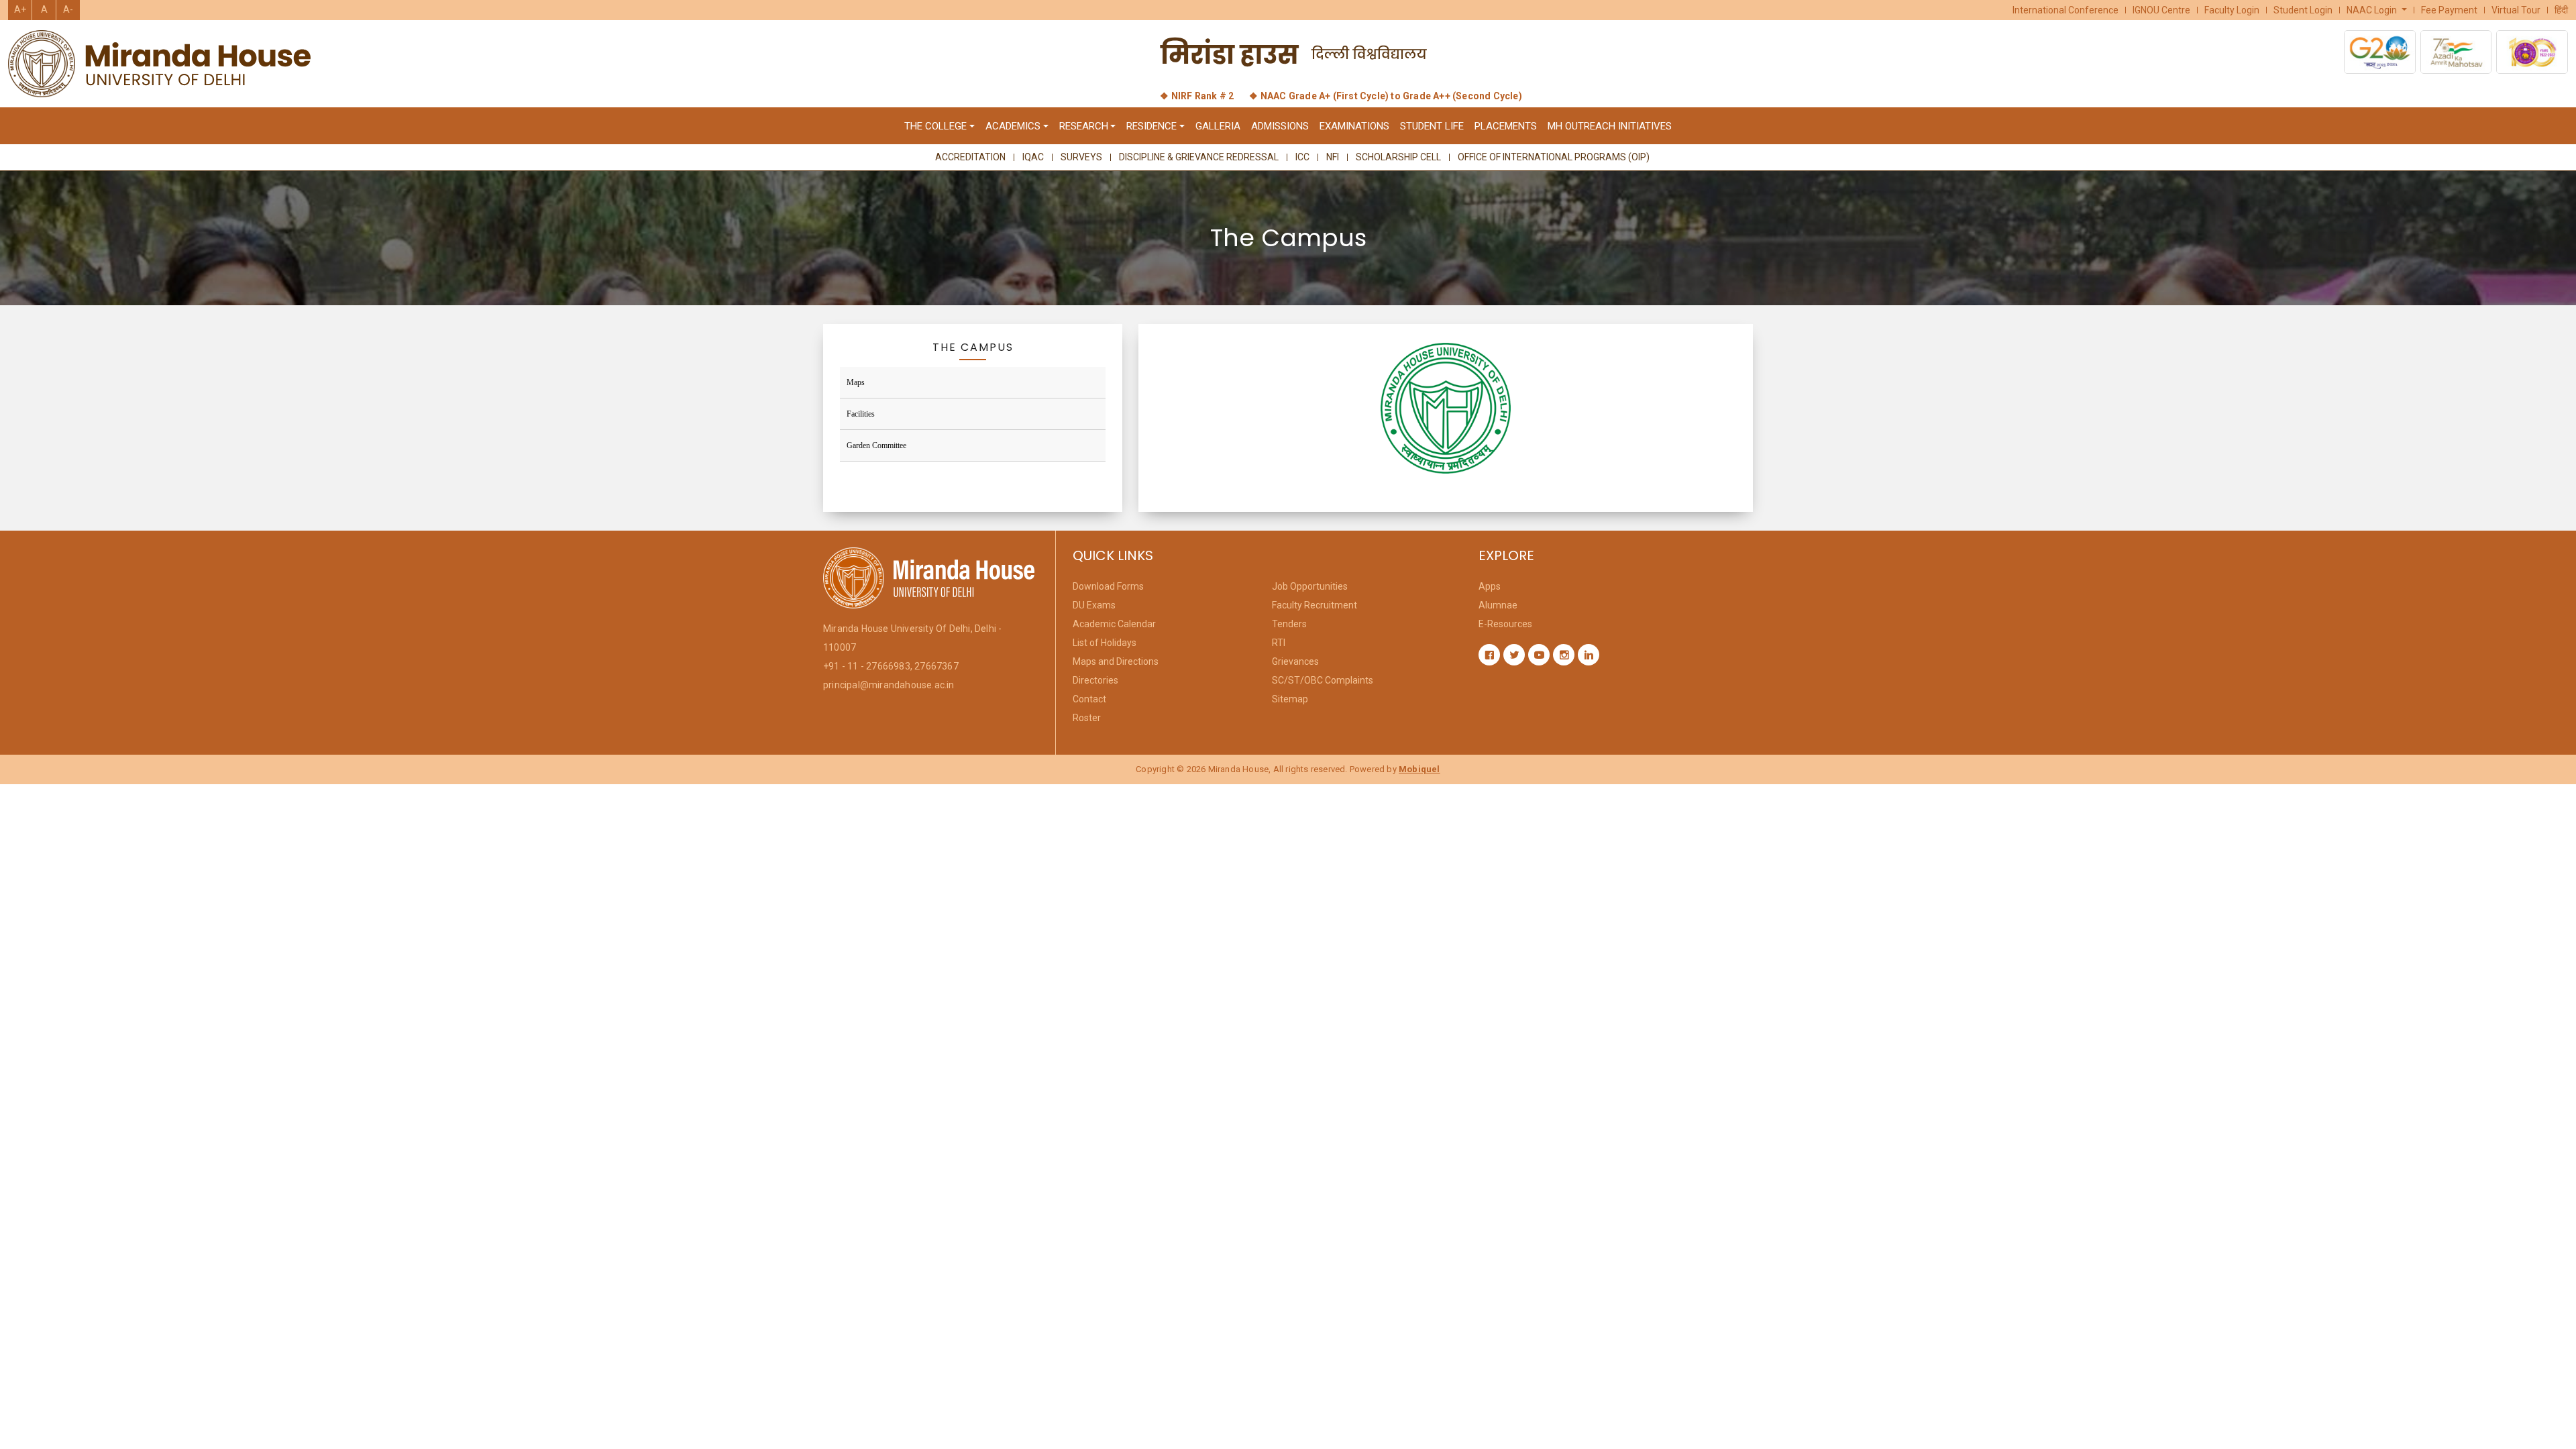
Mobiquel (1419, 769)
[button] (2377, 10)
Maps (856, 382)
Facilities (861, 414)
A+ (20, 9)
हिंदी (2561, 10)
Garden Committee (876, 445)
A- (68, 9)
